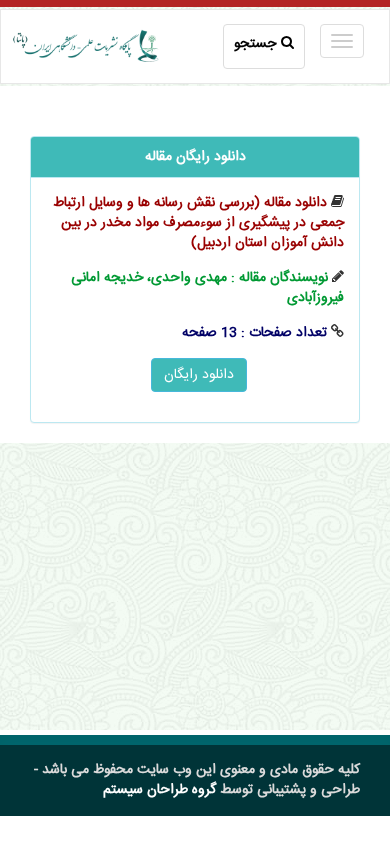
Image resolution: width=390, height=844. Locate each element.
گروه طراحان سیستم (159, 790)
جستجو (255, 44)
